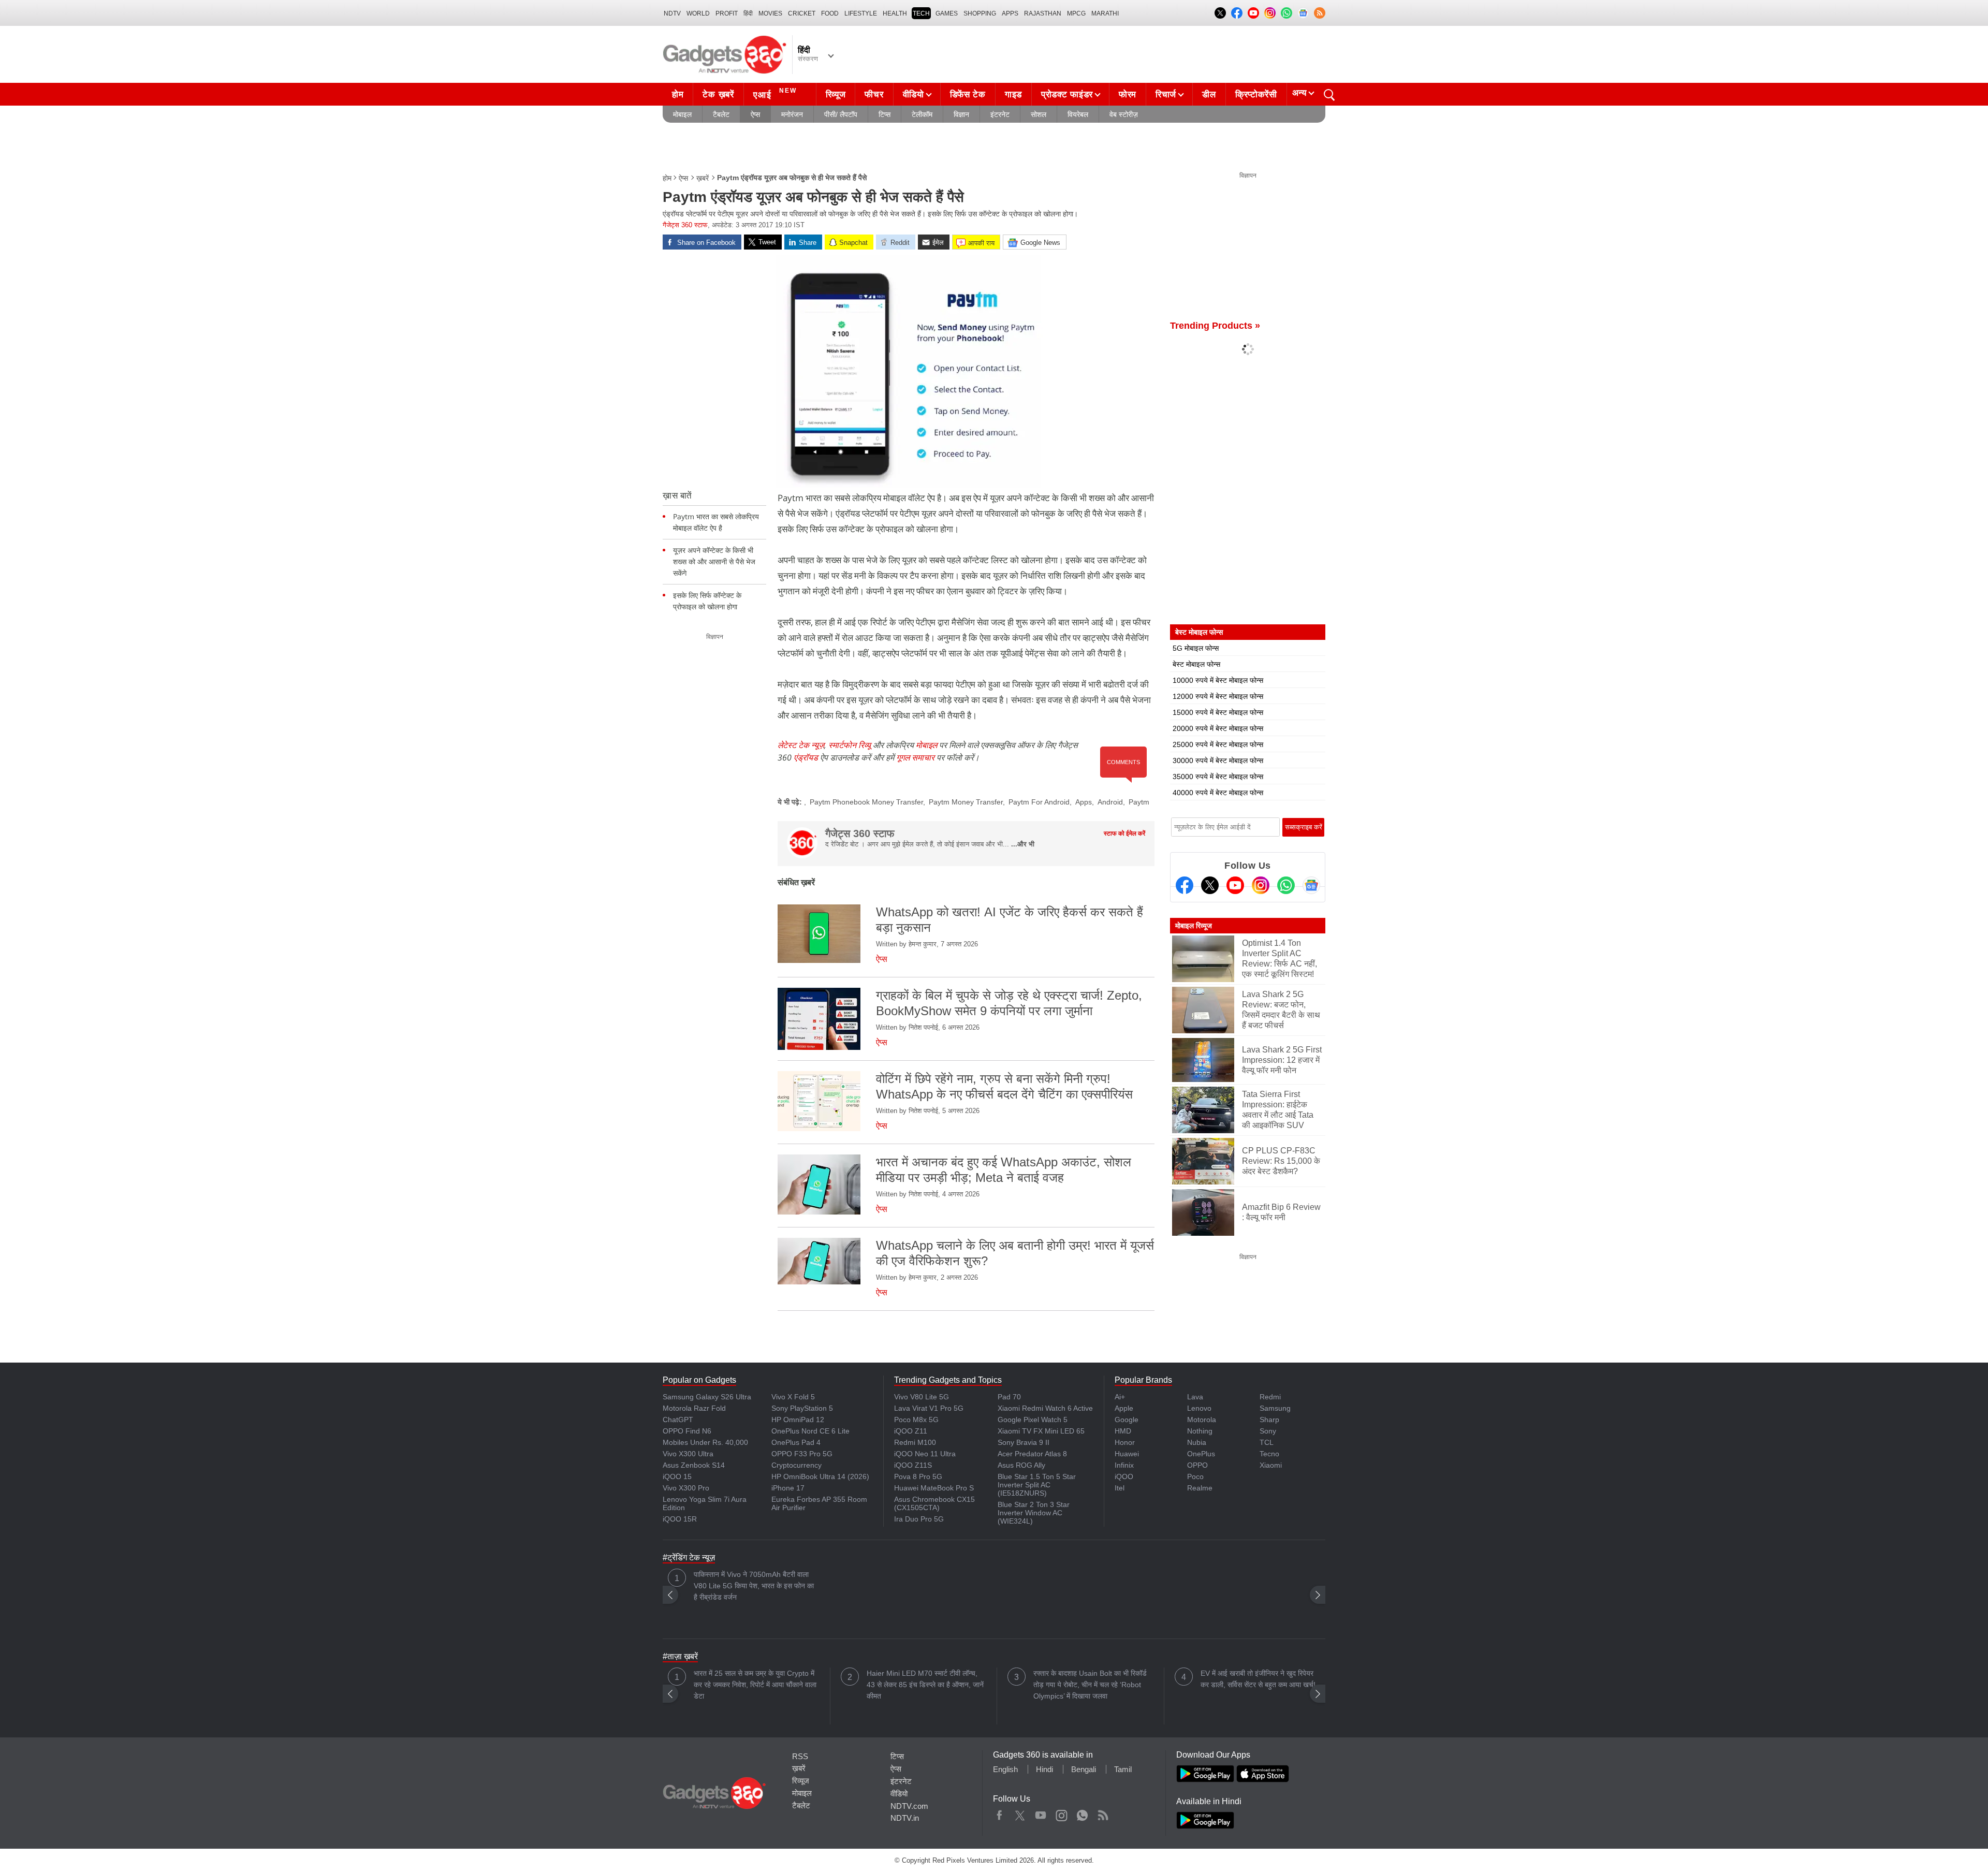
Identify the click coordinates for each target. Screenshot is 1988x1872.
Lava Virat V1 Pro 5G (929, 1408)
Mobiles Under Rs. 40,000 (705, 1442)
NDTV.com (909, 1806)
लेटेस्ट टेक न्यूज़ (801, 745)
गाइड (1013, 94)
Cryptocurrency (796, 1465)
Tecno (1269, 1454)
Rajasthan (1043, 13)
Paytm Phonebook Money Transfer (866, 802)
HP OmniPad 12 (798, 1420)
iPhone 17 (788, 1488)
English (1005, 1769)
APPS (1010, 13)
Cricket (802, 13)
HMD (1123, 1431)
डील (1209, 94)
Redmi (1270, 1397)
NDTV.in (905, 1818)
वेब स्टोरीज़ (1124, 114)
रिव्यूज (836, 94)
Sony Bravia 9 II (1024, 1442)
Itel (1120, 1488)
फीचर (874, 94)
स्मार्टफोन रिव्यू (850, 745)
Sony (1268, 1431)
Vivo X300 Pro (686, 1488)
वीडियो (913, 94)
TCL (1267, 1442)
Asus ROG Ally (1021, 1465)
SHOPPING (980, 13)
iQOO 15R (680, 1519)
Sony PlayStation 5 (802, 1408)
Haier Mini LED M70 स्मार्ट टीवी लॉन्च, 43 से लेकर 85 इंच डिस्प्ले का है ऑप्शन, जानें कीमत (925, 1685)
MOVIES (770, 13)
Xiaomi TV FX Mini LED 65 (1041, 1431)
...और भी (1023, 844)
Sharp (1269, 1420)
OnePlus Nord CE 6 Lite (810, 1431)
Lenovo (1199, 1408)
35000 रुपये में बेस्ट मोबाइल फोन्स (1218, 777)
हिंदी (748, 13)
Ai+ (1120, 1397)
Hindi (1044, 1769)
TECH (921, 13)
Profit (727, 13)
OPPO (1197, 1465)
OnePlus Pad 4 (796, 1442)
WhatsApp (1082, 1813)
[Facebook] (1185, 885)
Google (1127, 1420)
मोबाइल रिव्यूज (1194, 926)
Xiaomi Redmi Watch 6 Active (1045, 1408)
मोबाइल (682, 114)
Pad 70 (1009, 1397)
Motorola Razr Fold (694, 1408)
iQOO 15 (677, 1476)
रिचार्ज (1166, 94)
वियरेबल (1078, 114)
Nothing (1200, 1431)
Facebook (999, 1813)
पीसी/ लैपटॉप (841, 114)
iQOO (1124, 1476)
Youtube (1041, 1813)
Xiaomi (1271, 1465)
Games (947, 13)
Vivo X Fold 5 (793, 1397)
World (698, 13)
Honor (1125, 1442)
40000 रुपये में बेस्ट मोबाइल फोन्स (1218, 793)
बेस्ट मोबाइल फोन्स (1196, 664)
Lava (1195, 1397)
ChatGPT (678, 1420)
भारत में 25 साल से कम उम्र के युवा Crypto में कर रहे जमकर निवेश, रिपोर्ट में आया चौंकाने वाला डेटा (755, 1685)
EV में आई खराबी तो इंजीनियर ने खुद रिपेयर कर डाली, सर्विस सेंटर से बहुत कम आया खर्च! (1258, 1679)
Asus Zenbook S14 (694, 1465)
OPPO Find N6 (687, 1431)
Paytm (1139, 802)
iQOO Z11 (911, 1431)
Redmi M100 (915, 1442)
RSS (800, 1756)
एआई (775, 93)
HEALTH (895, 13)
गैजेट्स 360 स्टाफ (685, 225)
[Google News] (1311, 885)
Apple (1124, 1408)
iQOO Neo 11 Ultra (925, 1454)
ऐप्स (755, 114)
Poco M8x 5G (916, 1420)
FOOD (830, 13)
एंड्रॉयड (806, 757)
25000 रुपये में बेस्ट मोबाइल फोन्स (1218, 744)
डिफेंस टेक (968, 94)
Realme (1200, 1488)
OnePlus (1201, 1454)
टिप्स (885, 114)
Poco (1195, 1476)
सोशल (1039, 114)
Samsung (1275, 1408)
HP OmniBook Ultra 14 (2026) (820, 1476)
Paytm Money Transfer (966, 802)
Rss (1103, 1813)
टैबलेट (721, 114)
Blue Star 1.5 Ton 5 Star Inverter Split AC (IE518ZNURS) (1037, 1485)
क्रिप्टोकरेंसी (1256, 94)
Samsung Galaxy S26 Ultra (707, 1397)
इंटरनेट (1000, 114)
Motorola (1202, 1420)
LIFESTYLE (861, 13)
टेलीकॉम (922, 114)
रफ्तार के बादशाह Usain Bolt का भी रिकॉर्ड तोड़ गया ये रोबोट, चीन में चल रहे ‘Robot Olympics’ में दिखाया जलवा (1090, 1685)
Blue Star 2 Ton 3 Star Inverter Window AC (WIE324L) (1034, 1513)
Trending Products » (1215, 326)
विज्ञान (961, 114)
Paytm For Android (1039, 802)
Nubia (1197, 1442)
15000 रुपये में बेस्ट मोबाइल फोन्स (1218, 712)
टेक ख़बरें (718, 94)
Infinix (1124, 1465)
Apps (1084, 802)
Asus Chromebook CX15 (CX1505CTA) (934, 1503)
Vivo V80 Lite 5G (922, 1397)
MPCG (1076, 13)
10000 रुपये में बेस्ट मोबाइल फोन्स (1218, 680)
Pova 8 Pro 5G (918, 1476)
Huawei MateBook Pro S (934, 1488)
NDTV (672, 13)
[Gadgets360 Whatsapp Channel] (1286, 885)
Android (1110, 802)
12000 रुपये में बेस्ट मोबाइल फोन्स (1218, 696)
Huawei (1127, 1454)
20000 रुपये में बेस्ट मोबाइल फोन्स (1218, 728)
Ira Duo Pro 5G (919, 1519)
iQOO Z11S (913, 1465)
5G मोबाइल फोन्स (1196, 648)
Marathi (1105, 13)
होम (678, 94)
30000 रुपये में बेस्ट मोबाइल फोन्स (1218, 760)
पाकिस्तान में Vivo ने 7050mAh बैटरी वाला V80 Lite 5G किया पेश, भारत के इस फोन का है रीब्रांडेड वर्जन (754, 1586)
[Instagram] (1261, 885)
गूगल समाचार (915, 757)
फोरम (1128, 94)
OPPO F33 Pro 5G (802, 1454)
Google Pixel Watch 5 (1033, 1420)
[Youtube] (1235, 885)
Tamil (1123, 1769)
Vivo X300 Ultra (688, 1454)
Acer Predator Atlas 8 (1032, 1454)
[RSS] (1320, 13)
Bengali (1084, 1769)
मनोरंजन (792, 114)
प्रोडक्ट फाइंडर (1067, 94)
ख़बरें (703, 178)
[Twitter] (1210, 885)
